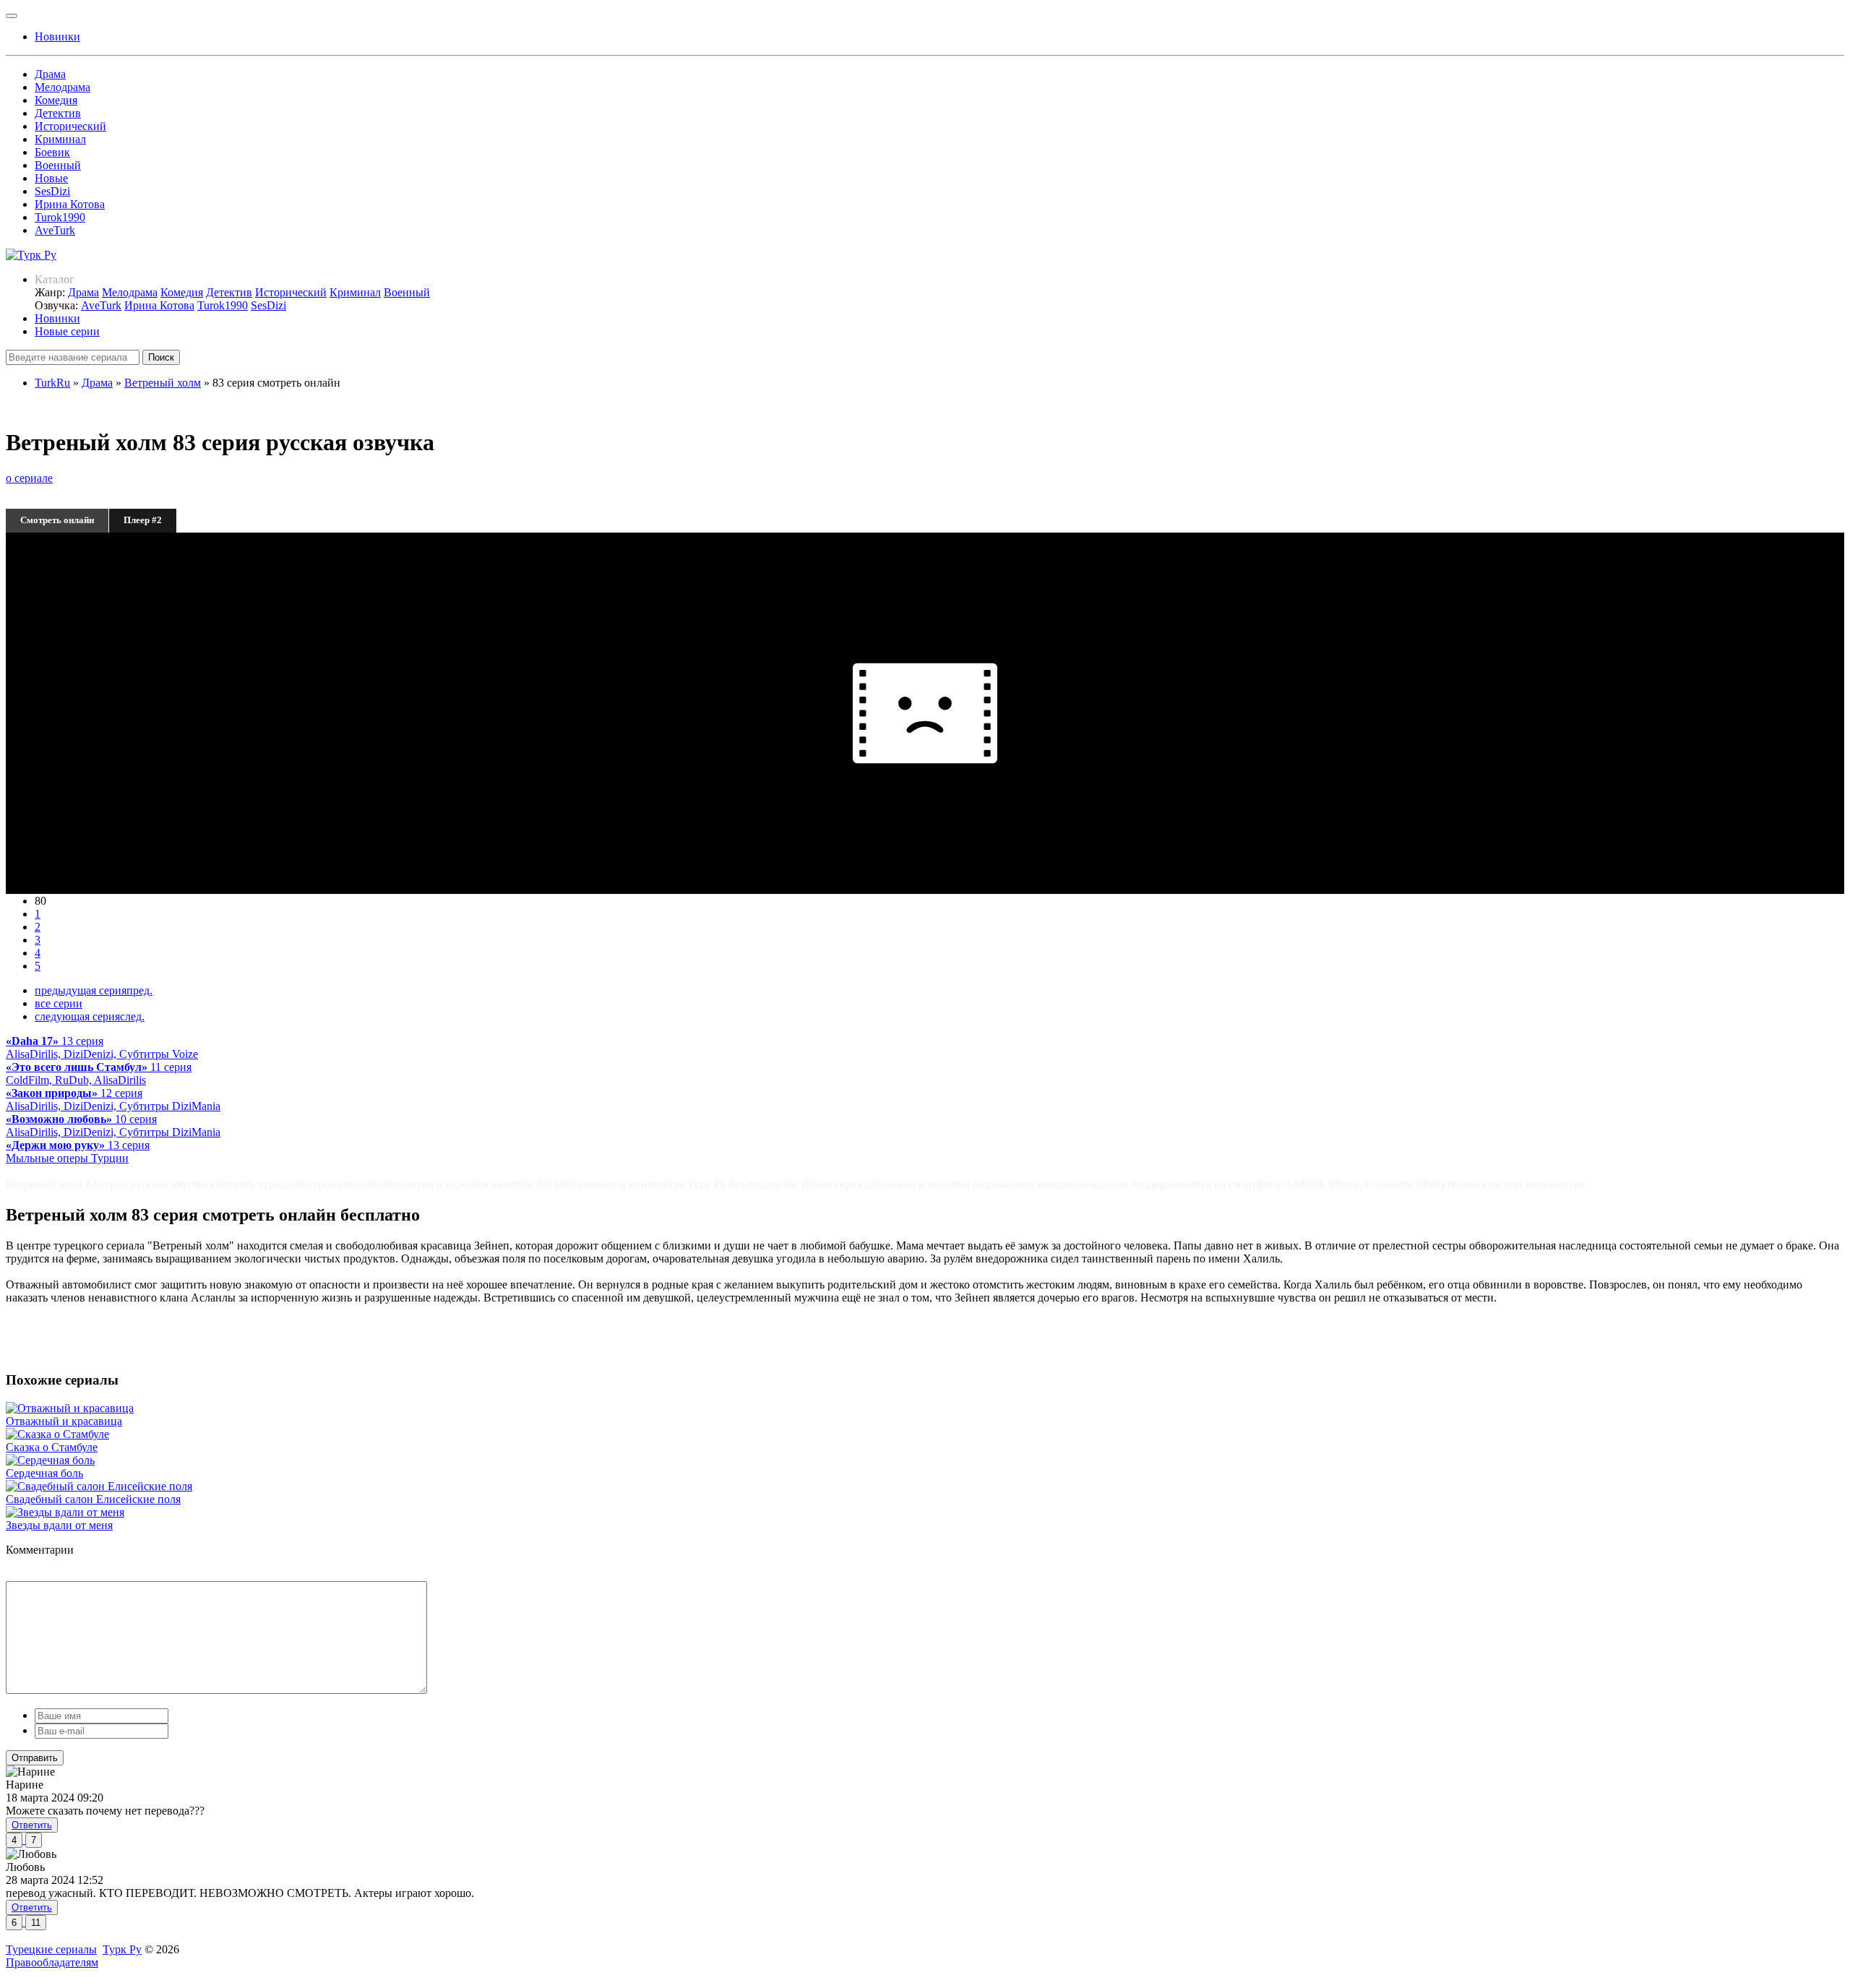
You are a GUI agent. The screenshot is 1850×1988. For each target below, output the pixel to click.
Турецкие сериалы (51, 1949)
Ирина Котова (70, 204)
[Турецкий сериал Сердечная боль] (50, 1460)
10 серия (113, 1126)
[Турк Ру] (31, 255)
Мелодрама (63, 87)
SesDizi (52, 191)
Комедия (56, 100)
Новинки (57, 318)
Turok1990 (60, 217)
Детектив (58, 113)
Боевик (52, 152)
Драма (50, 74)
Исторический (70, 126)
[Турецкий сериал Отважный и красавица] (70, 1408)
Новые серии (67, 331)
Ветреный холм (163, 383)
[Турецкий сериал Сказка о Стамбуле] (57, 1434)
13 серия (102, 1047)
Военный (58, 165)
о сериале (29, 478)
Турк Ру (122, 1949)
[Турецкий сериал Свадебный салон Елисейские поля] (99, 1486)
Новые (51, 178)
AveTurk (55, 230)
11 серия (99, 1073)
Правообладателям (52, 1962)
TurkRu (52, 383)
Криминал (60, 139)
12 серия (113, 1100)
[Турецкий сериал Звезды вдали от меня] (65, 1512)
